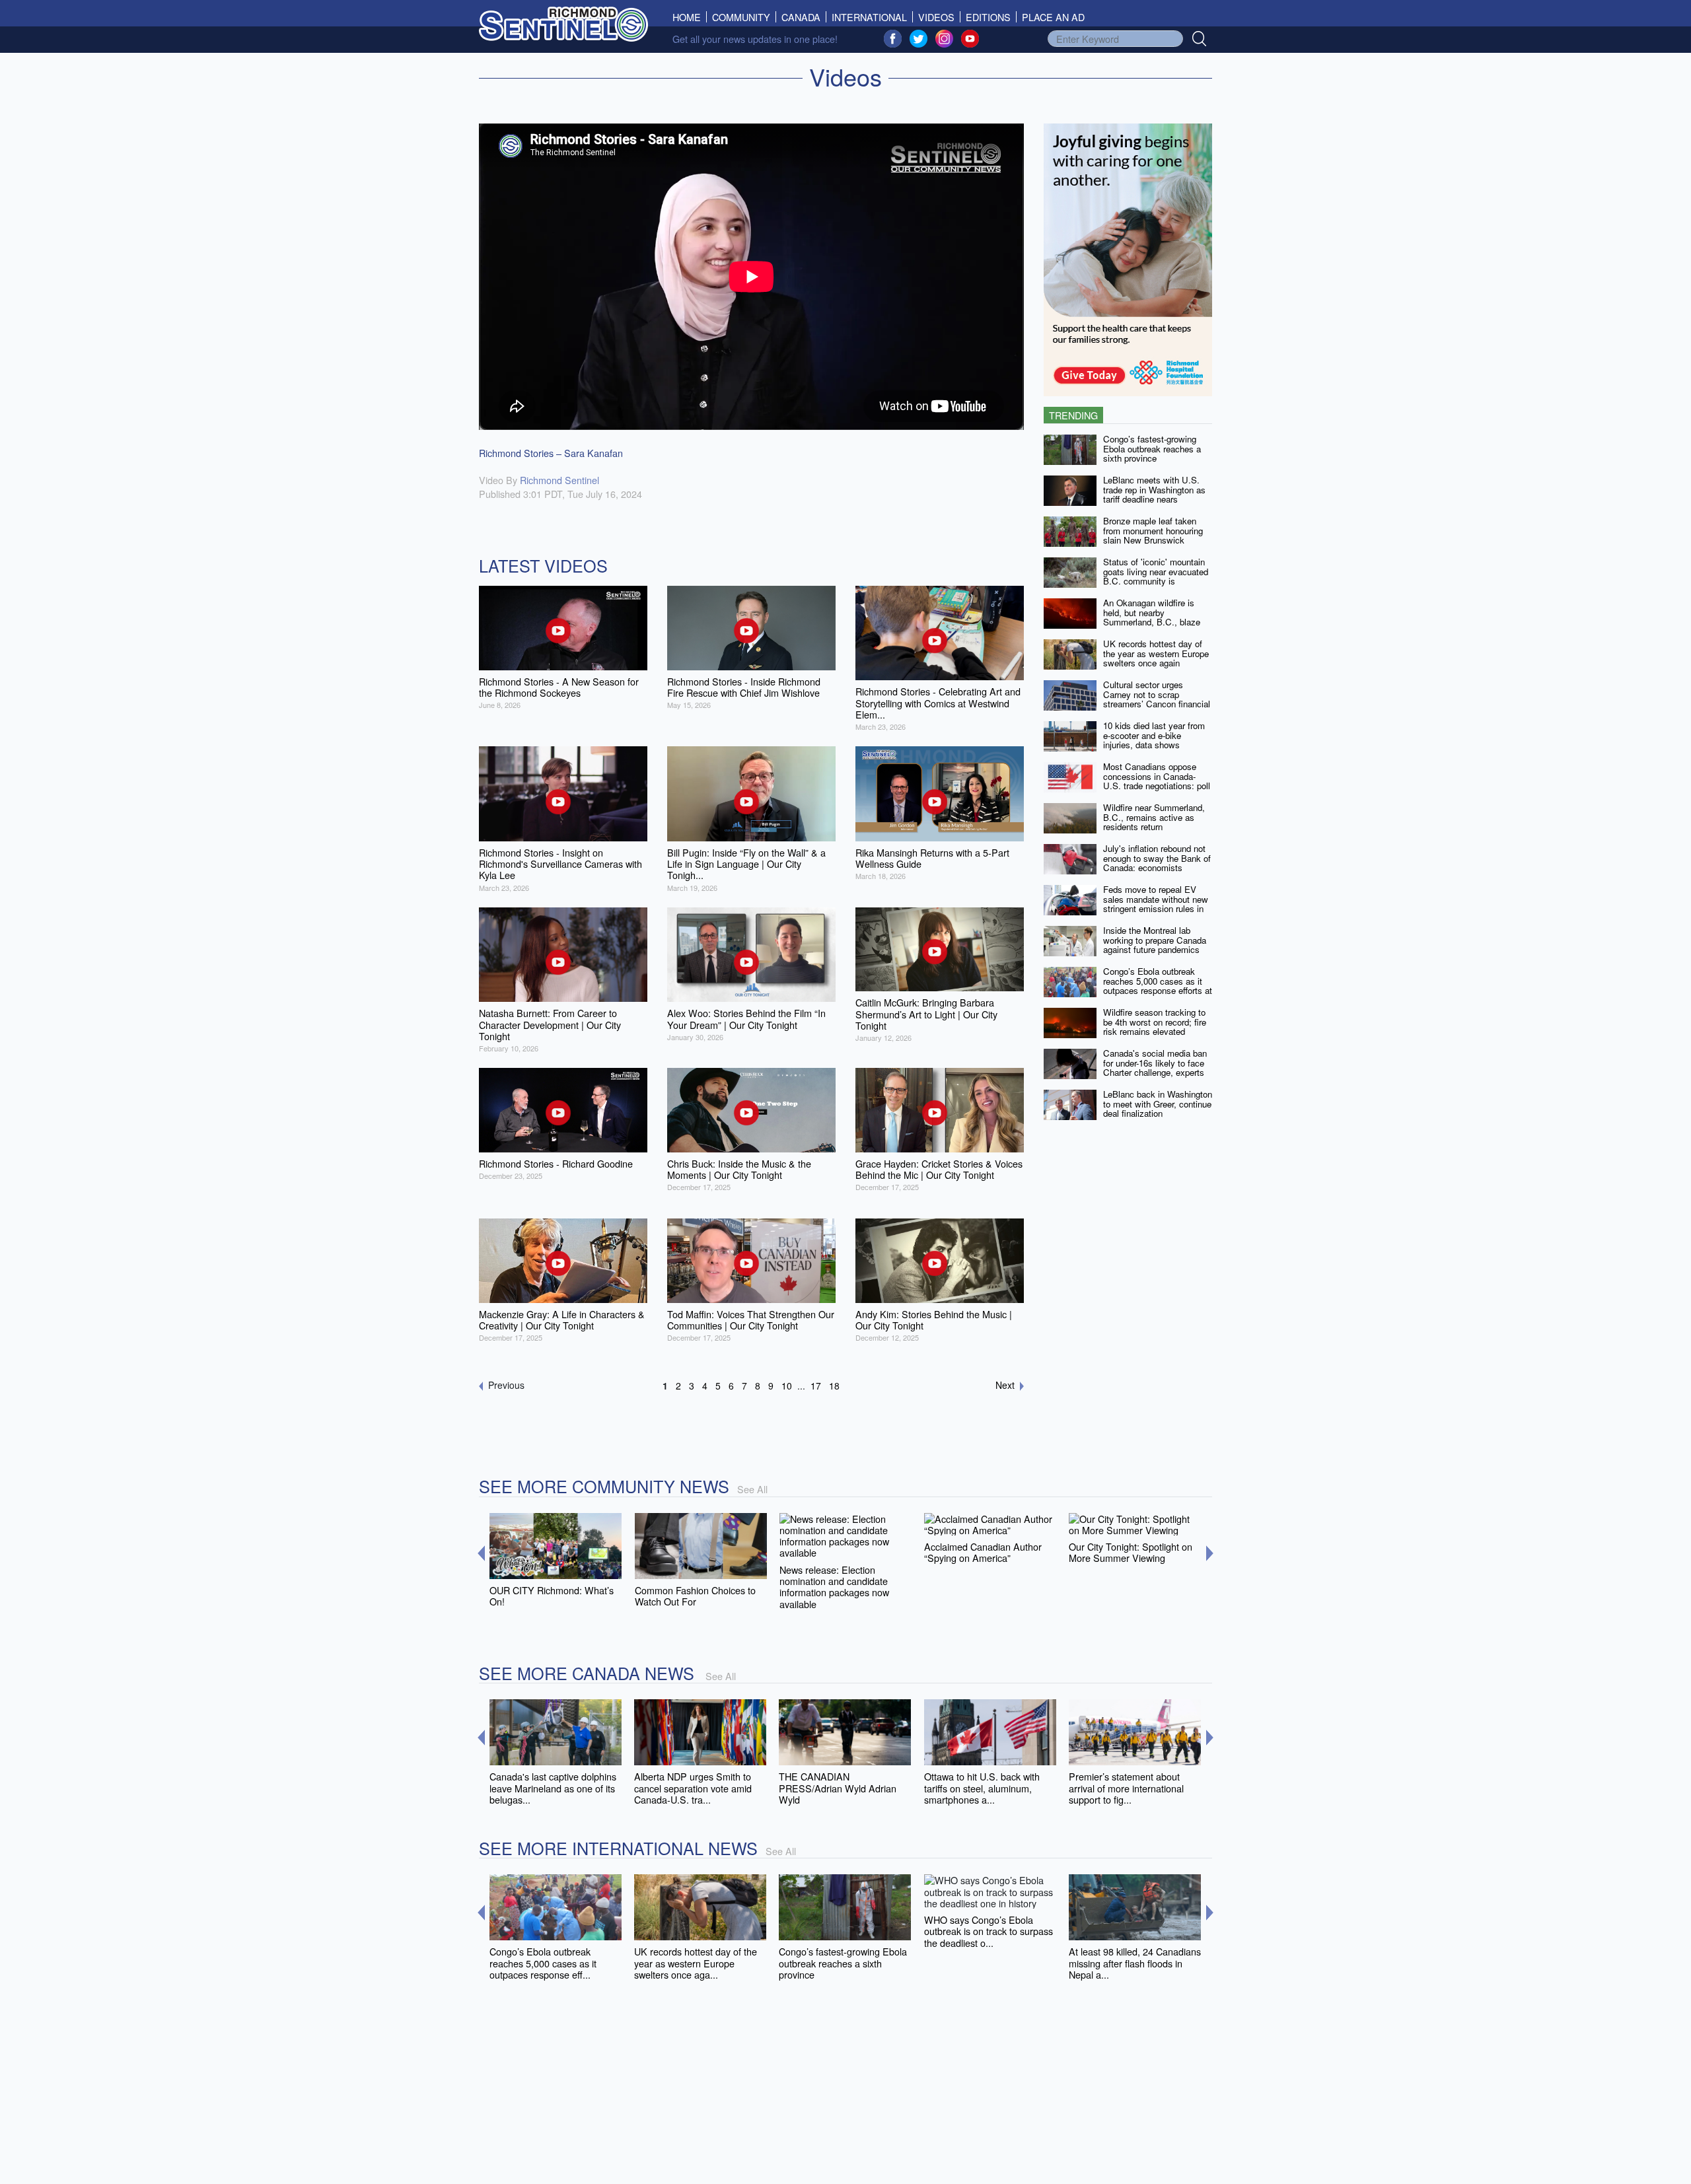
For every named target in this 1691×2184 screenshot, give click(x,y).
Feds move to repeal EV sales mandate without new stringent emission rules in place (1156, 904)
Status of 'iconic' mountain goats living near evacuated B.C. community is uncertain (1156, 576)
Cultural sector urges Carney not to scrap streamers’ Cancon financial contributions (1157, 699)
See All (752, 1489)
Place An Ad (1053, 17)
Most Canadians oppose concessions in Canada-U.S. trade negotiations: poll (1157, 776)
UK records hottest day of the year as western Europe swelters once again (1156, 653)
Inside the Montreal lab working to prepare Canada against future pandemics (1155, 940)
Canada (801, 17)
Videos (936, 17)
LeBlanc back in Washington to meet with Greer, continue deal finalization (1158, 1104)
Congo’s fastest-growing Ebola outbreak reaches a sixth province (1152, 448)
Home (690, 17)
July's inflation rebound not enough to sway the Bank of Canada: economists (1157, 858)
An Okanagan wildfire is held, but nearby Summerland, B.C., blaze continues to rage (1152, 617)
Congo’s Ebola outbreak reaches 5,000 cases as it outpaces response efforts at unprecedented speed (1158, 986)
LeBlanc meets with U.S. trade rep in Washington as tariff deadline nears (1154, 489)
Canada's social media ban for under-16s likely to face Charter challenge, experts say (1155, 1068)
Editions (988, 17)
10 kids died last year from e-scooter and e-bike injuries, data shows (1154, 735)
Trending (1073, 415)
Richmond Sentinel (559, 480)
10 (787, 1386)
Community (741, 17)
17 (816, 1386)
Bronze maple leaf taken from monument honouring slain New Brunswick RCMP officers (1153, 535)
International (869, 17)
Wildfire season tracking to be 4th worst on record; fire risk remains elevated (1155, 1022)
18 (834, 1386)
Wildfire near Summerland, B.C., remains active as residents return (1154, 817)
